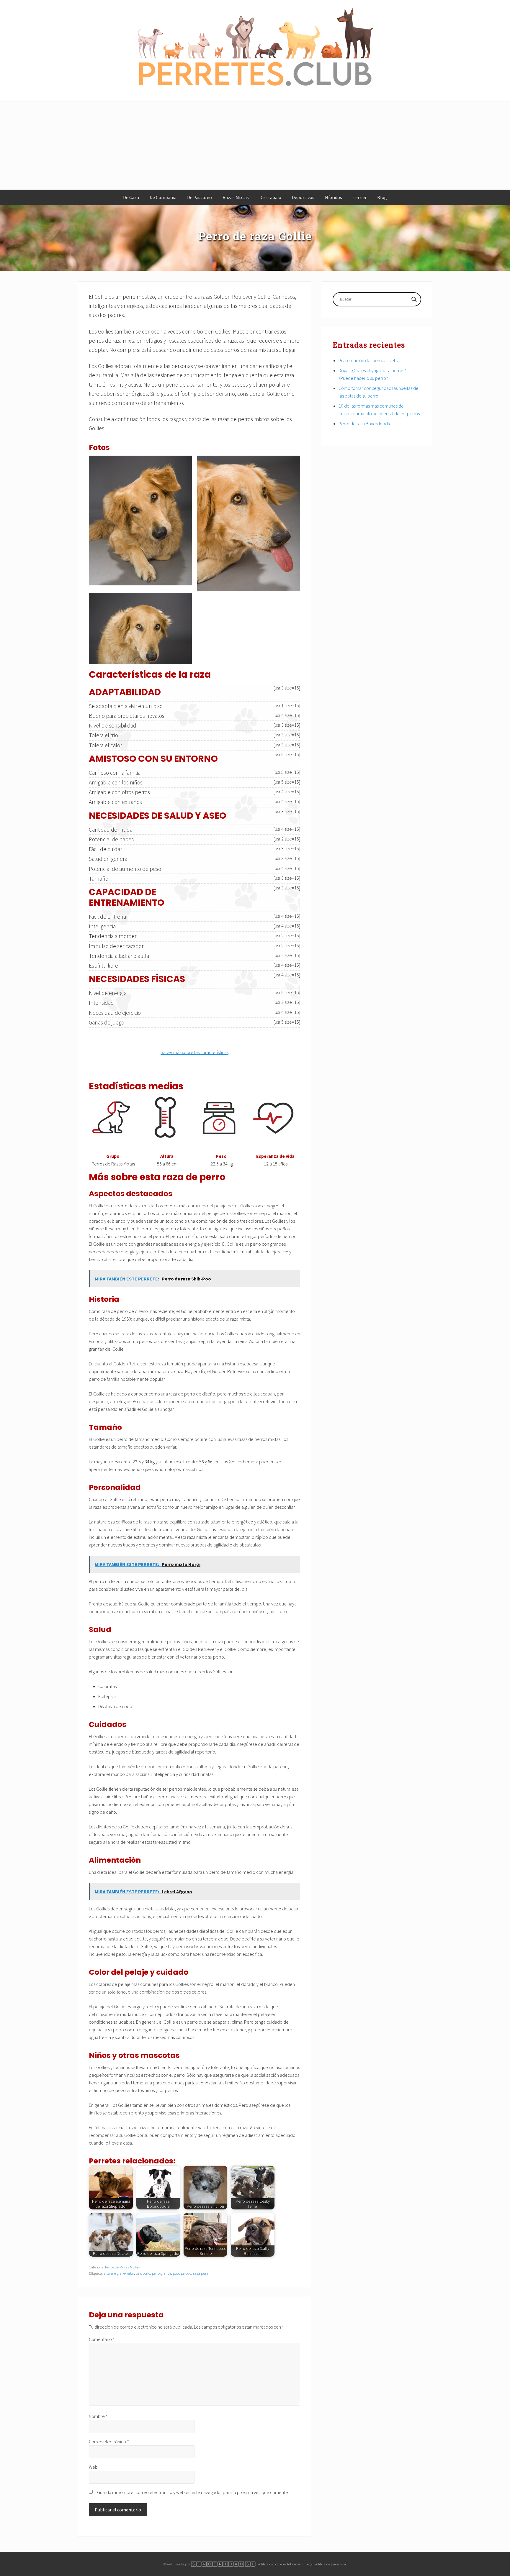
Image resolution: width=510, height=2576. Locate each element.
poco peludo (182, 2273)
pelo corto (143, 2273)
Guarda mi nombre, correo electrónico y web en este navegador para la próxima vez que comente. (193, 2492)
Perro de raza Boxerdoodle (365, 423)
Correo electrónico (109, 2442)
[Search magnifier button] (414, 299)
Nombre (98, 2416)
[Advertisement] (255, 146)
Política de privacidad (331, 2564)
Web (93, 2467)
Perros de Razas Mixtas (122, 2267)
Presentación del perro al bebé (369, 360)
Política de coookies (272, 2564)
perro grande (162, 2273)
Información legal (300, 2564)
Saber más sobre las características (194, 1052)
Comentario (102, 2339)
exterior (129, 2273)
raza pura (201, 2273)
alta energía (113, 2273)
